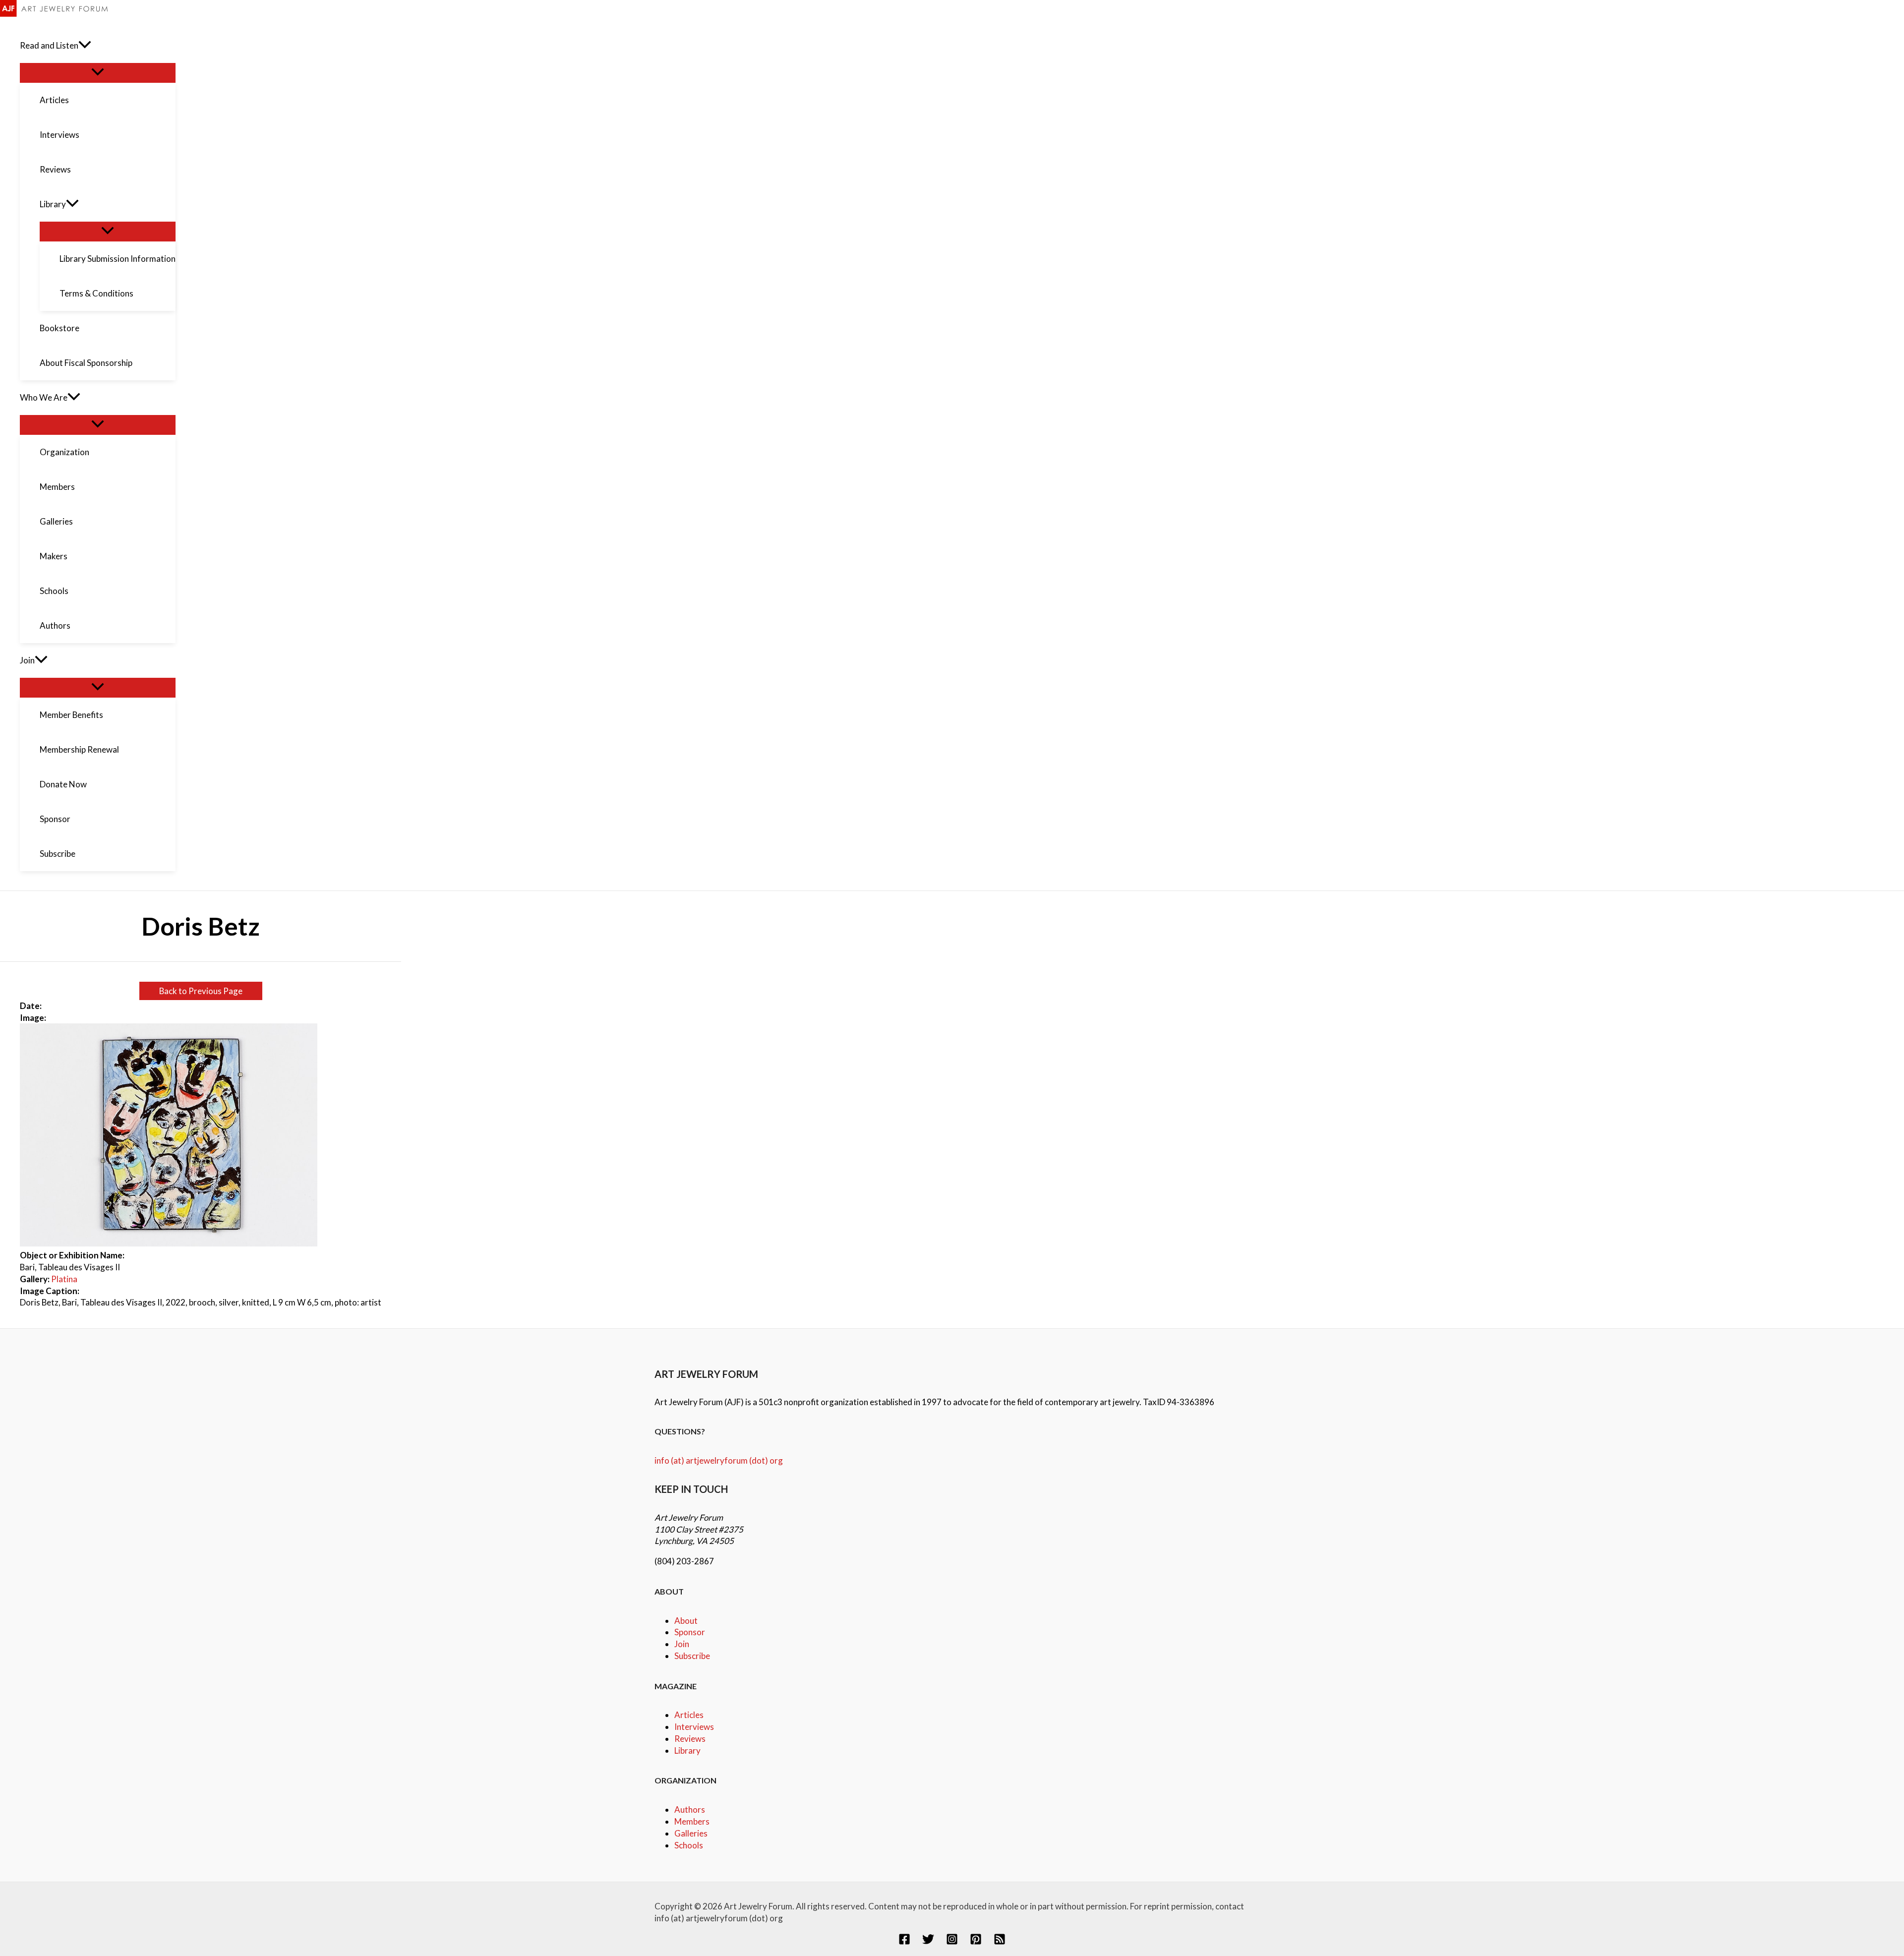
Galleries (691, 1833)
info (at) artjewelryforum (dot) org (719, 1460)
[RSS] (1000, 1942)
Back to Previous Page (201, 991)
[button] (85, 46)
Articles (689, 1715)
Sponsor (690, 1632)
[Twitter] (928, 1942)
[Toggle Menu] (98, 72)
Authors (690, 1809)
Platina (64, 1279)
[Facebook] (904, 1942)
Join (682, 1644)
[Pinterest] (976, 1942)
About (686, 1621)
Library (687, 1750)
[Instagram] (952, 1942)
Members (692, 1821)
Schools (689, 1845)
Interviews (694, 1727)
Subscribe (692, 1656)
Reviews (690, 1739)
